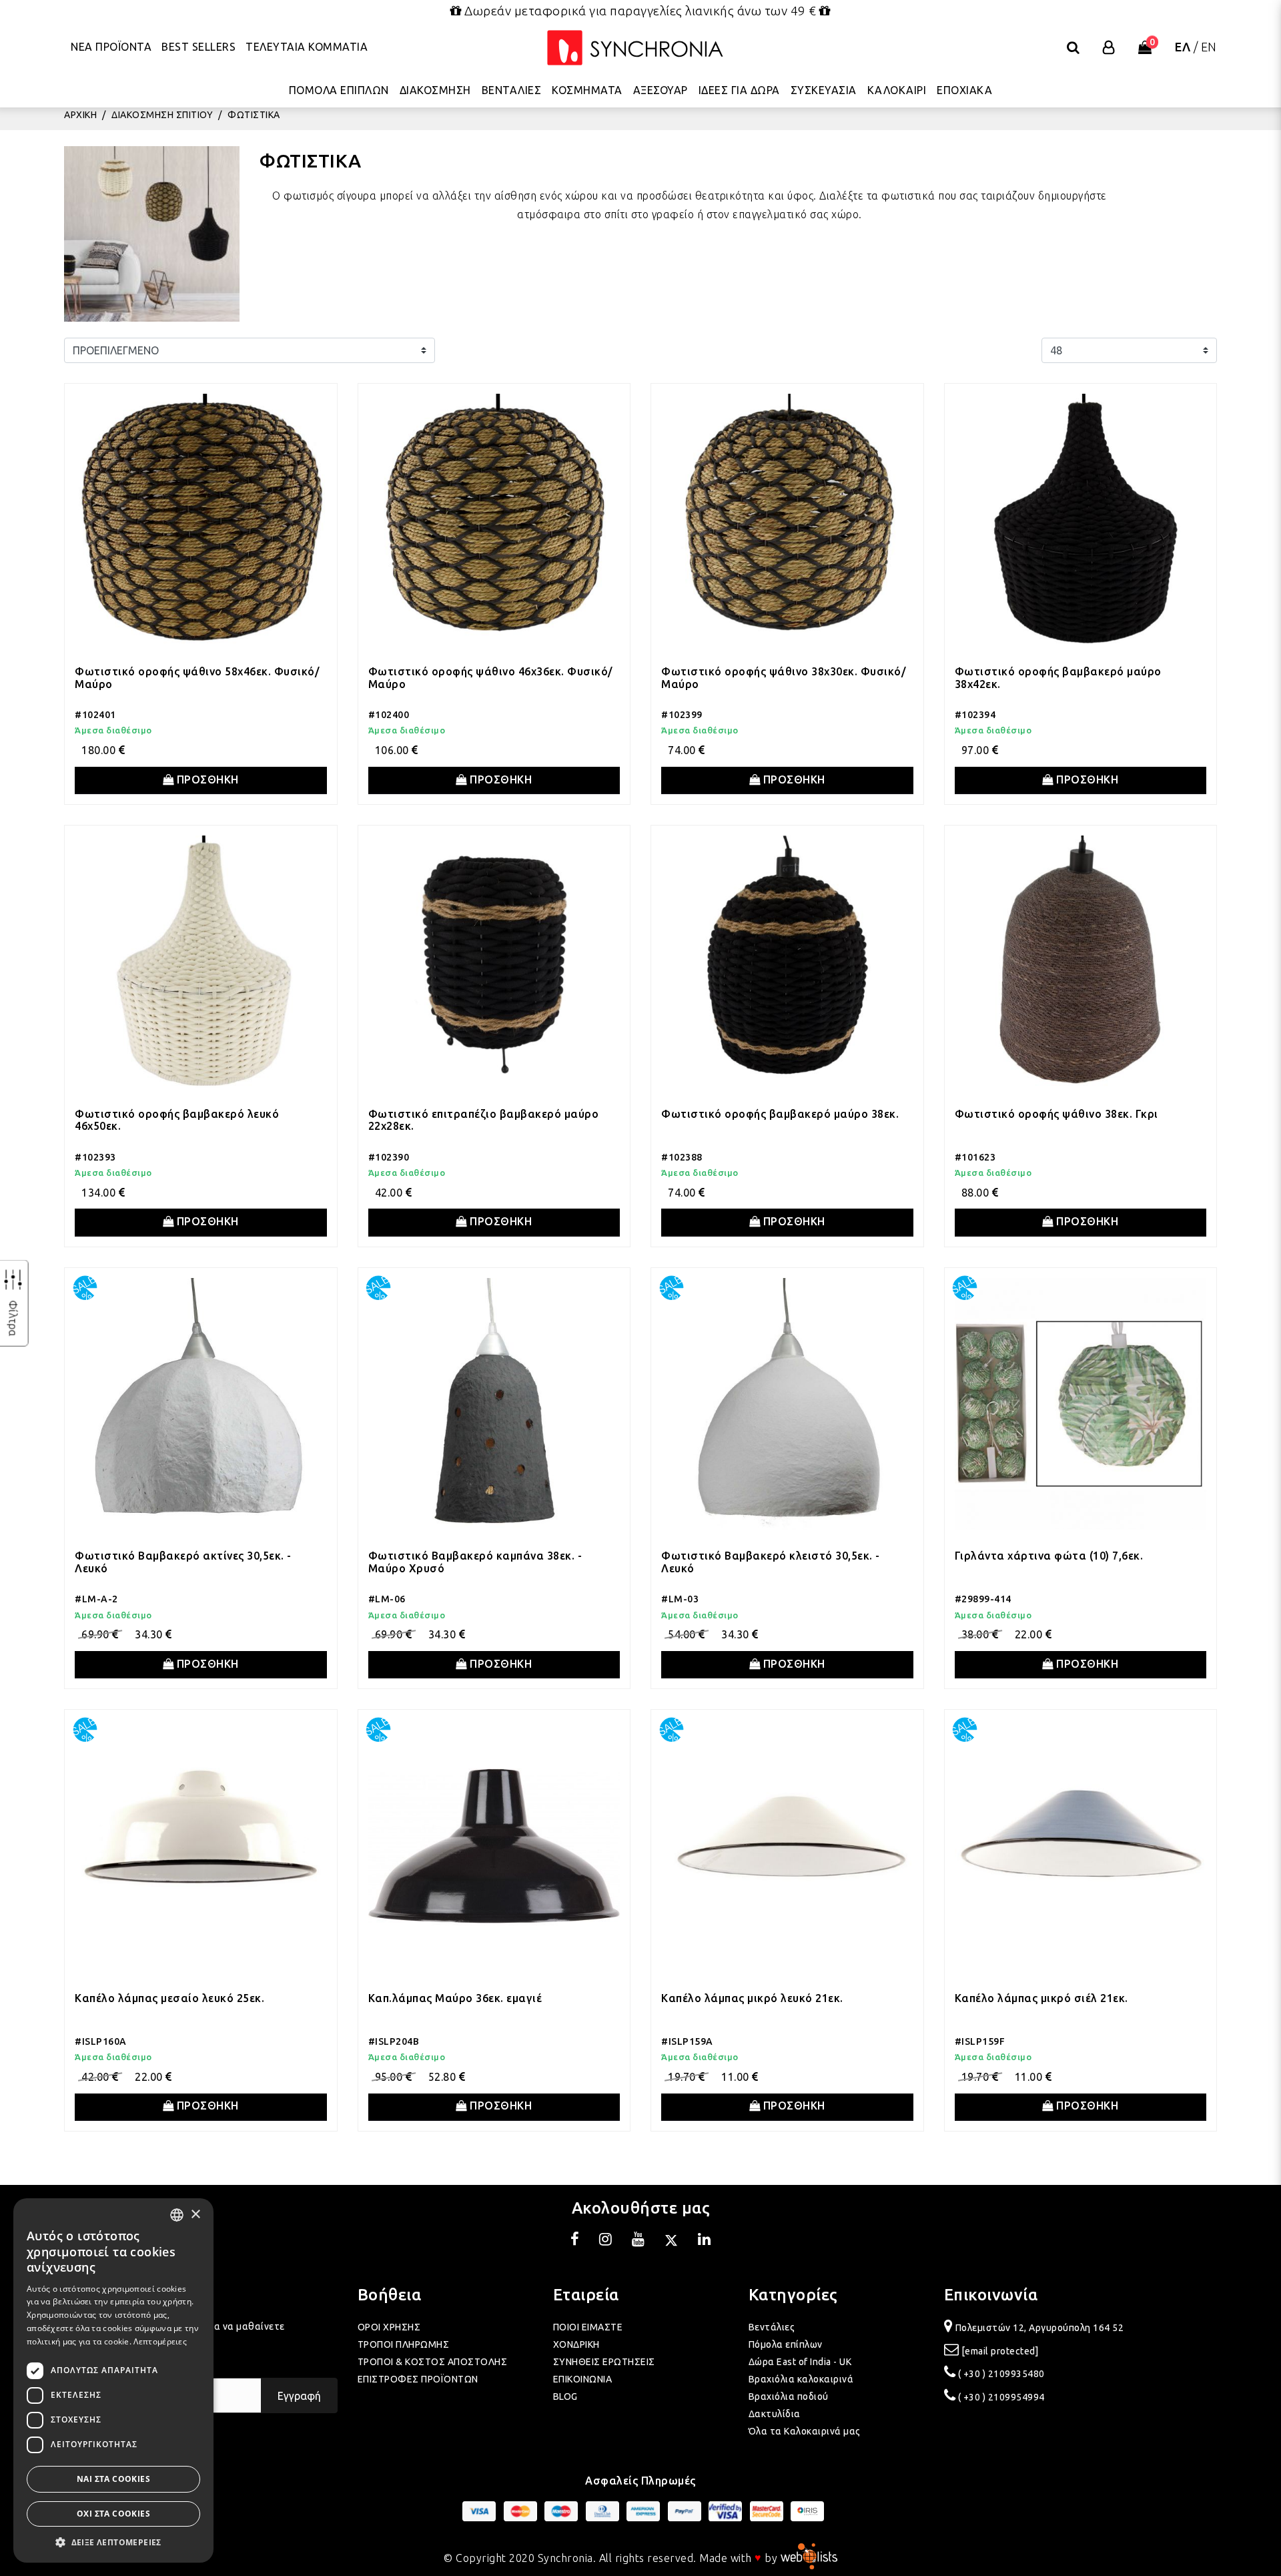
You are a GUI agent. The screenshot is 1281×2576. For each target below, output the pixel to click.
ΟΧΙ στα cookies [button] (113, 2514)
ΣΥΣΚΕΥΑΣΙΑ (824, 90)
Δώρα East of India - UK (800, 2362)
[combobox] (177, 2215)
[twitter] (671, 2241)
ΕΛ (1183, 47)
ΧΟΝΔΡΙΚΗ (576, 2344)
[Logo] (635, 48)
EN (1209, 47)
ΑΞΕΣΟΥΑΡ (661, 90)
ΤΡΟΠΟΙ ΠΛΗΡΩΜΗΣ (404, 2344)
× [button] (195, 2215)
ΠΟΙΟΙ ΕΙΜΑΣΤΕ (588, 2327)
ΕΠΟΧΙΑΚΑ (964, 90)
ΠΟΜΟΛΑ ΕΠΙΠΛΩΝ (339, 90)
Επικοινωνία (991, 2295)
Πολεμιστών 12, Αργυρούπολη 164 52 (1040, 2328)
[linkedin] (705, 2241)
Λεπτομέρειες (160, 2341)
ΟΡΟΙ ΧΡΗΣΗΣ (389, 2327)
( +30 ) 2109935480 (1001, 2374)
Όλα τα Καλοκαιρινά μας (805, 2431)
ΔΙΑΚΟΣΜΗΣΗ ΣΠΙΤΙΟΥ (162, 115)
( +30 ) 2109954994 (1001, 2397)
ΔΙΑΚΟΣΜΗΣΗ (435, 90)
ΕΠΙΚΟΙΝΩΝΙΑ (583, 2379)
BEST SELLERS (198, 47)
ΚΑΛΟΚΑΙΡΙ (897, 90)
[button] (113, 2542)
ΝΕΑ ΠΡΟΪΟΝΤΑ (111, 47)
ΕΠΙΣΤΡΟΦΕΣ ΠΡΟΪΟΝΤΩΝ (418, 2379)
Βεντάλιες (772, 2327)
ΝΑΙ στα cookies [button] (113, 2479)
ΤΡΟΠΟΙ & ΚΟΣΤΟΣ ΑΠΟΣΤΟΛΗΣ (433, 2362)
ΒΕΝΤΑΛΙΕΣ (512, 90)
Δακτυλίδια (775, 2414)
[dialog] (113, 2380)
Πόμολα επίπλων (786, 2344)
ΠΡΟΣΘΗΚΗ (206, 779)
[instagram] (606, 2241)
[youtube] (638, 2241)
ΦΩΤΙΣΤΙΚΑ (254, 115)
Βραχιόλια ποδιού (789, 2396)
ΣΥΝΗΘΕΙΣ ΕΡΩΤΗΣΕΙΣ (604, 2362)
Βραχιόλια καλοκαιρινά (801, 2379)
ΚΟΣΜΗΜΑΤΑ (587, 90)
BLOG (565, 2396)
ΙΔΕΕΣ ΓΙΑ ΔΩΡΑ (739, 90)
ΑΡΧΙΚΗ (80, 115)
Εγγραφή (299, 2396)
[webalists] (809, 2557)
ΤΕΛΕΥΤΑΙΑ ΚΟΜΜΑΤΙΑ (307, 47)
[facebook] (575, 2241)
